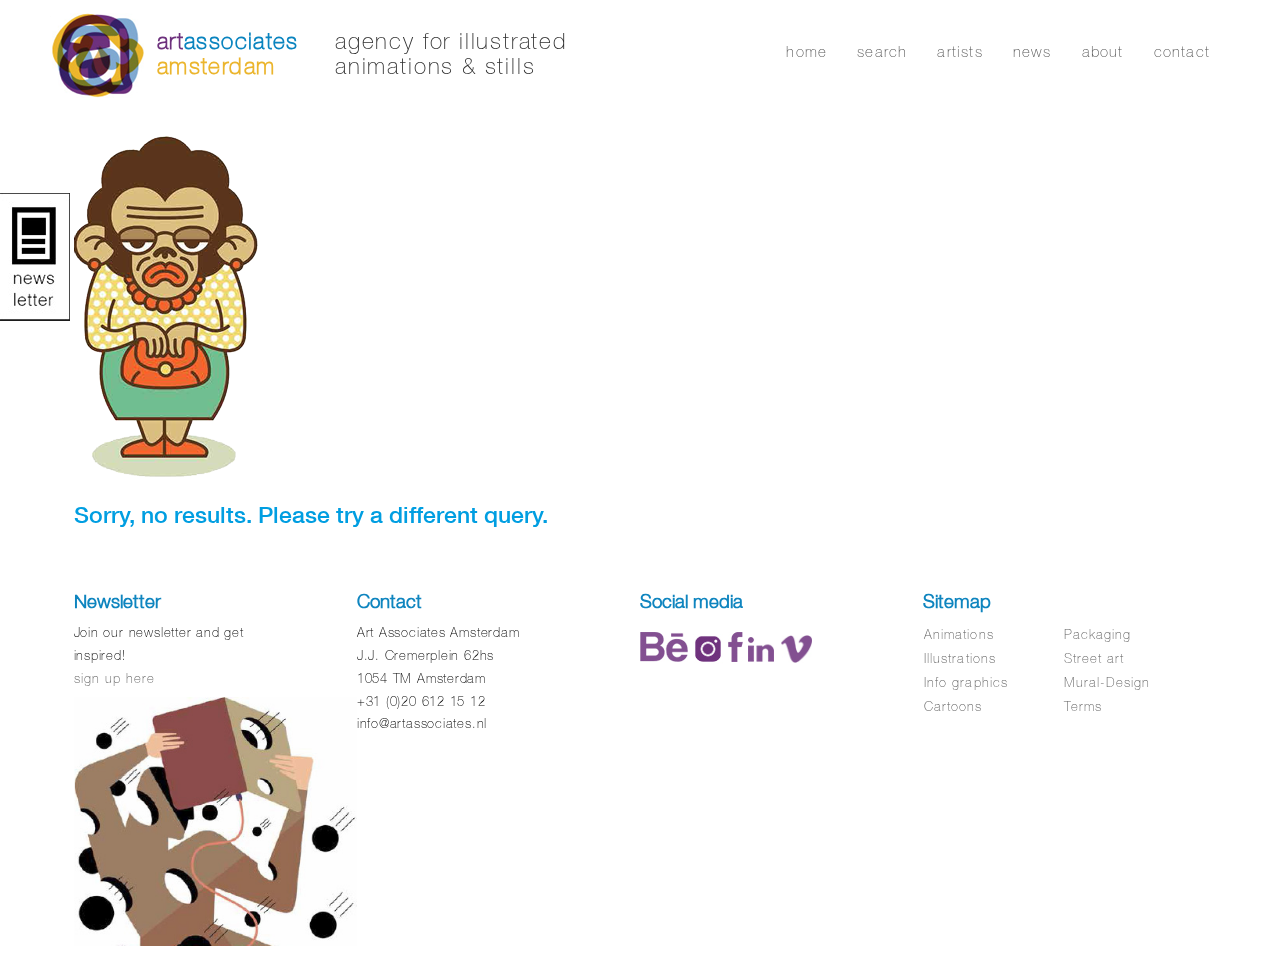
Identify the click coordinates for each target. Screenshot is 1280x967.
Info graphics (966, 682)
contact (1182, 51)
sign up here (114, 678)
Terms (1083, 706)
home (806, 51)
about (1103, 51)
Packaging (1097, 634)
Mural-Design (1107, 682)
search (882, 51)
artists (959, 51)
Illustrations (960, 658)
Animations (958, 634)
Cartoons (953, 706)
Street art (1094, 658)
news (1032, 51)
